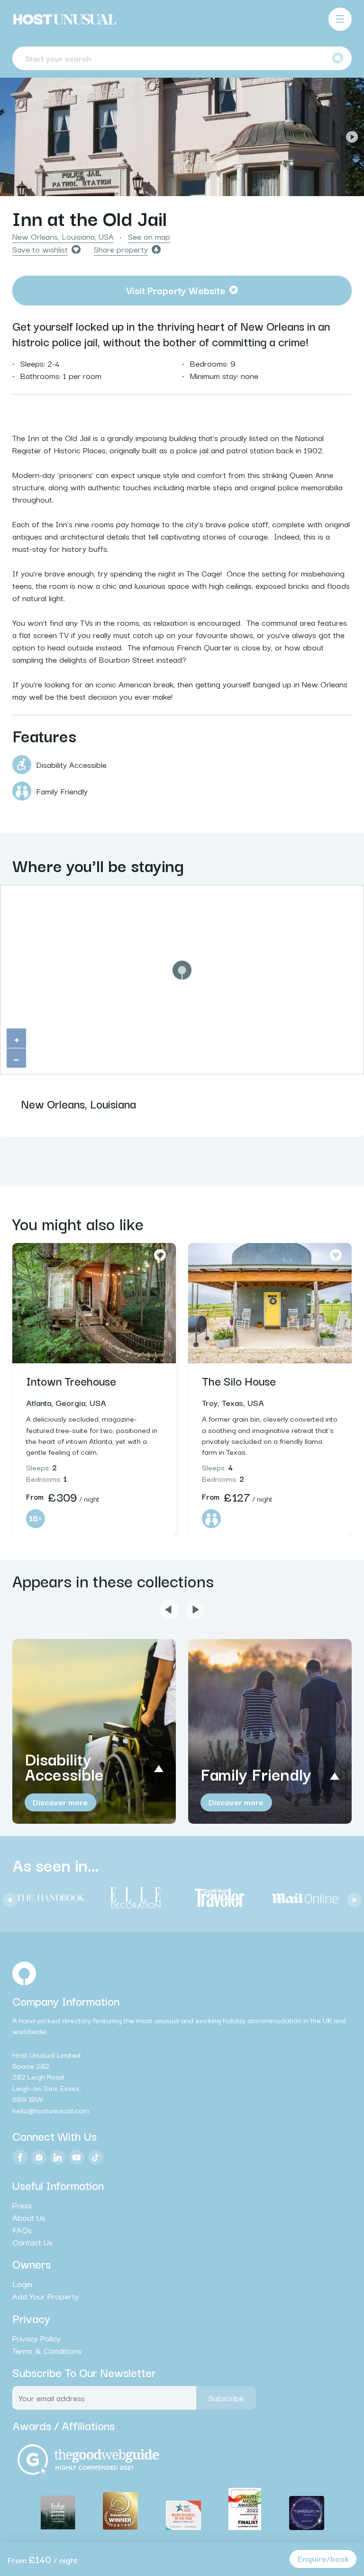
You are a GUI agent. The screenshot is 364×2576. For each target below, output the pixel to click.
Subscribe (226, 2398)
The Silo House (239, 1380)
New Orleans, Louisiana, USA (63, 236)
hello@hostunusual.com (51, 2110)
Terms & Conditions (47, 2351)
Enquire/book (323, 2558)
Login (22, 2284)
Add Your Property (45, 2296)
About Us (29, 2217)
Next (352, 137)
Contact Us (32, 2242)
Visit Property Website (176, 290)
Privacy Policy (36, 2338)
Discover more (60, 1802)
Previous (12, 137)
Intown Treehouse (71, 1380)
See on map (149, 236)
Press (22, 2205)
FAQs (22, 2230)
